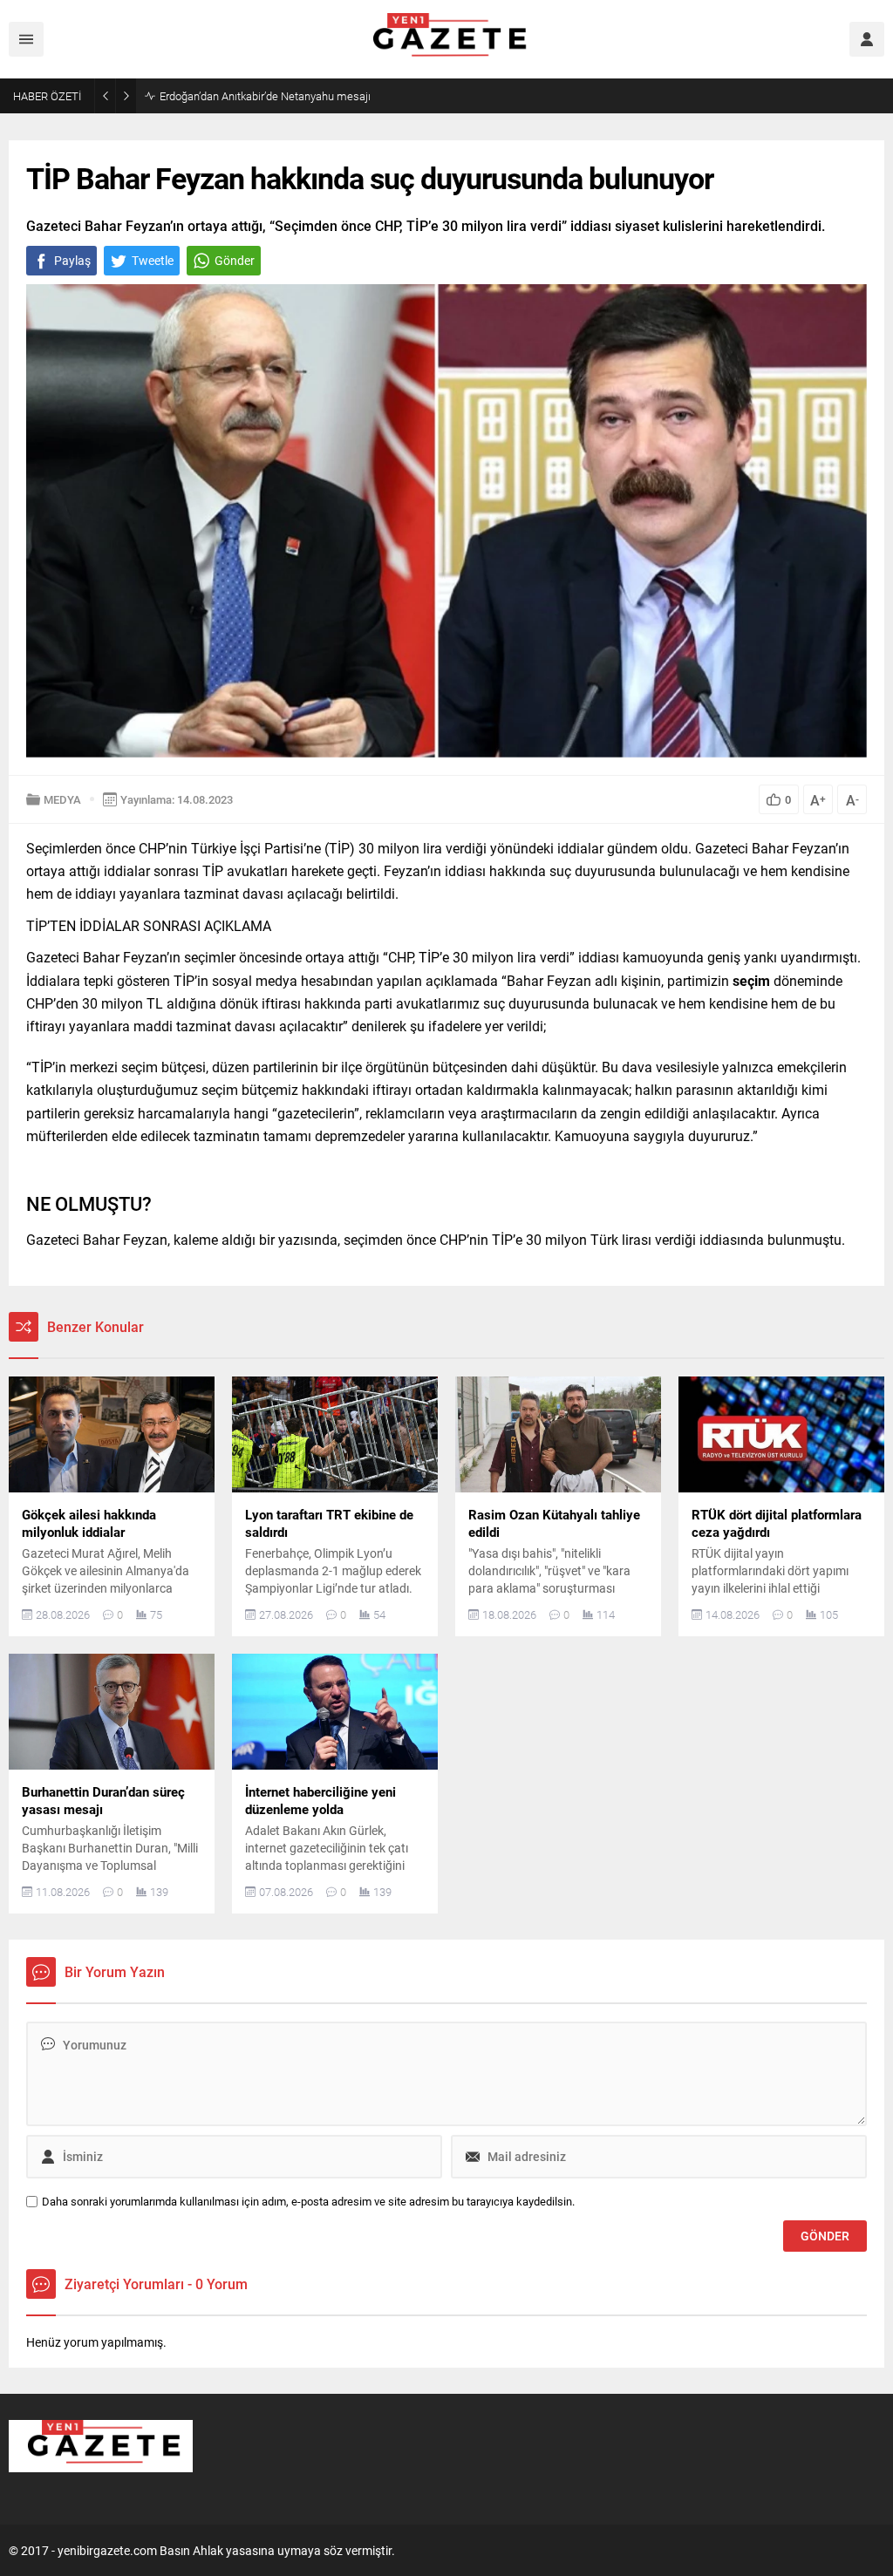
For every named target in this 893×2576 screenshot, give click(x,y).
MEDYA (62, 799)
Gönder (235, 260)
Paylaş (72, 260)
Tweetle (153, 260)
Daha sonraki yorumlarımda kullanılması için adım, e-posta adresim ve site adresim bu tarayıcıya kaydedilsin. (308, 2202)
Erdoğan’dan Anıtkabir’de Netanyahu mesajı (265, 96)
